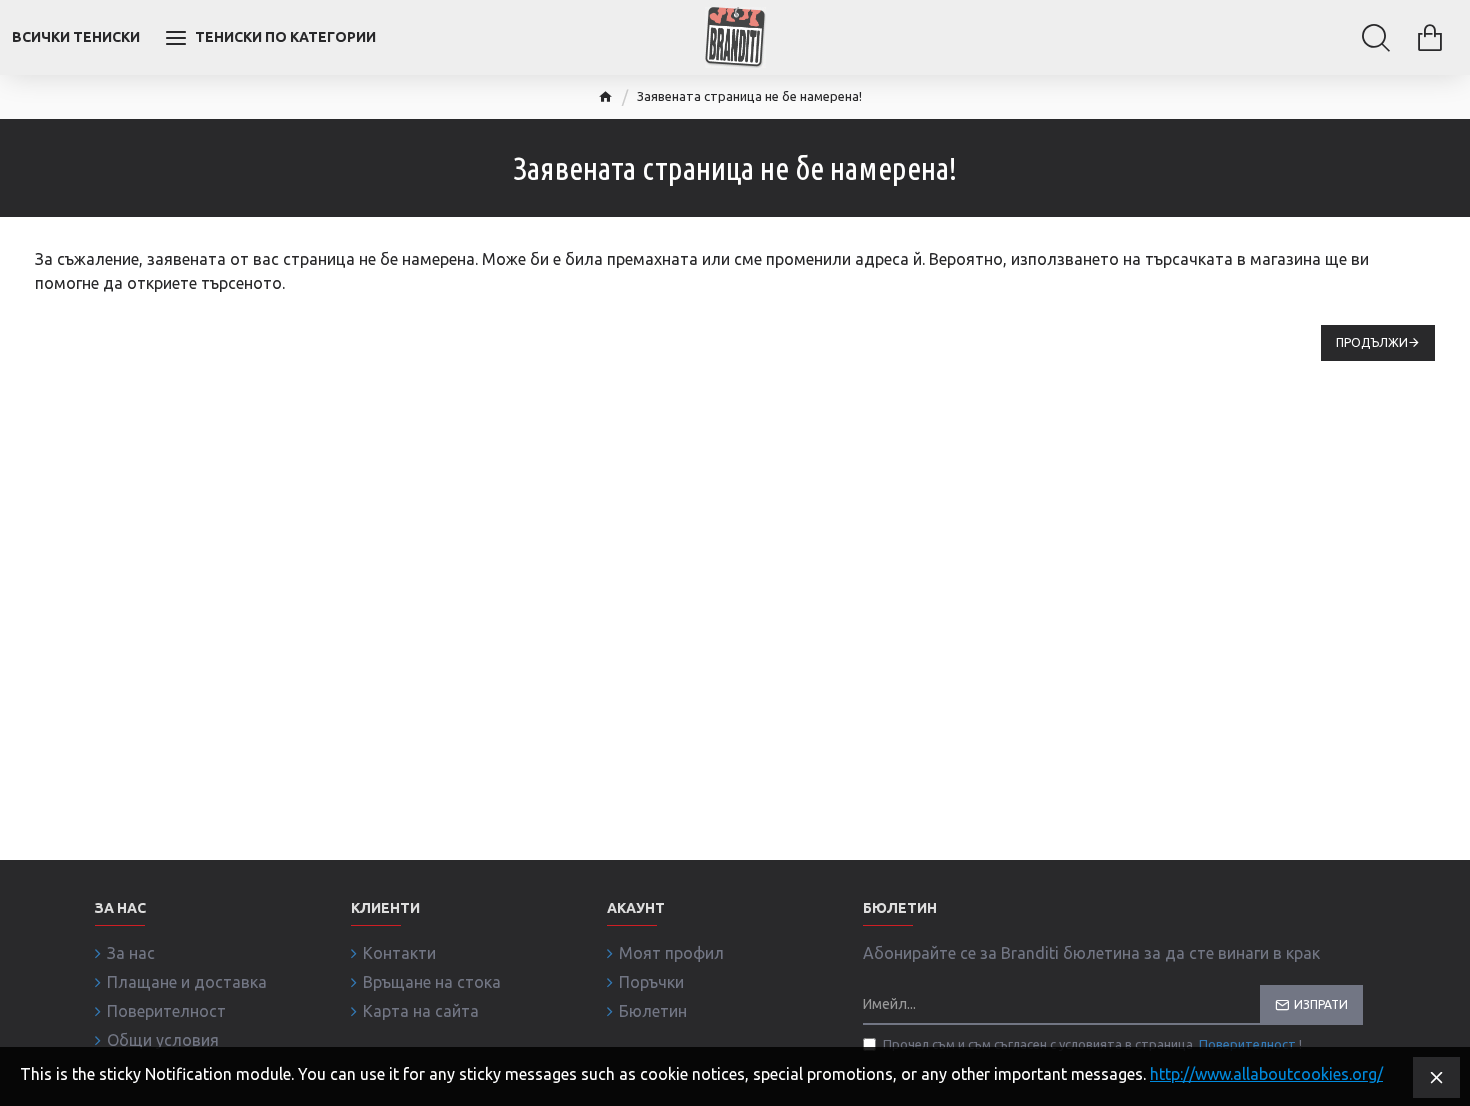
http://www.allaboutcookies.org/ (1266, 1074)
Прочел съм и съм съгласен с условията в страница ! (1092, 1044)
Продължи (1372, 342)
